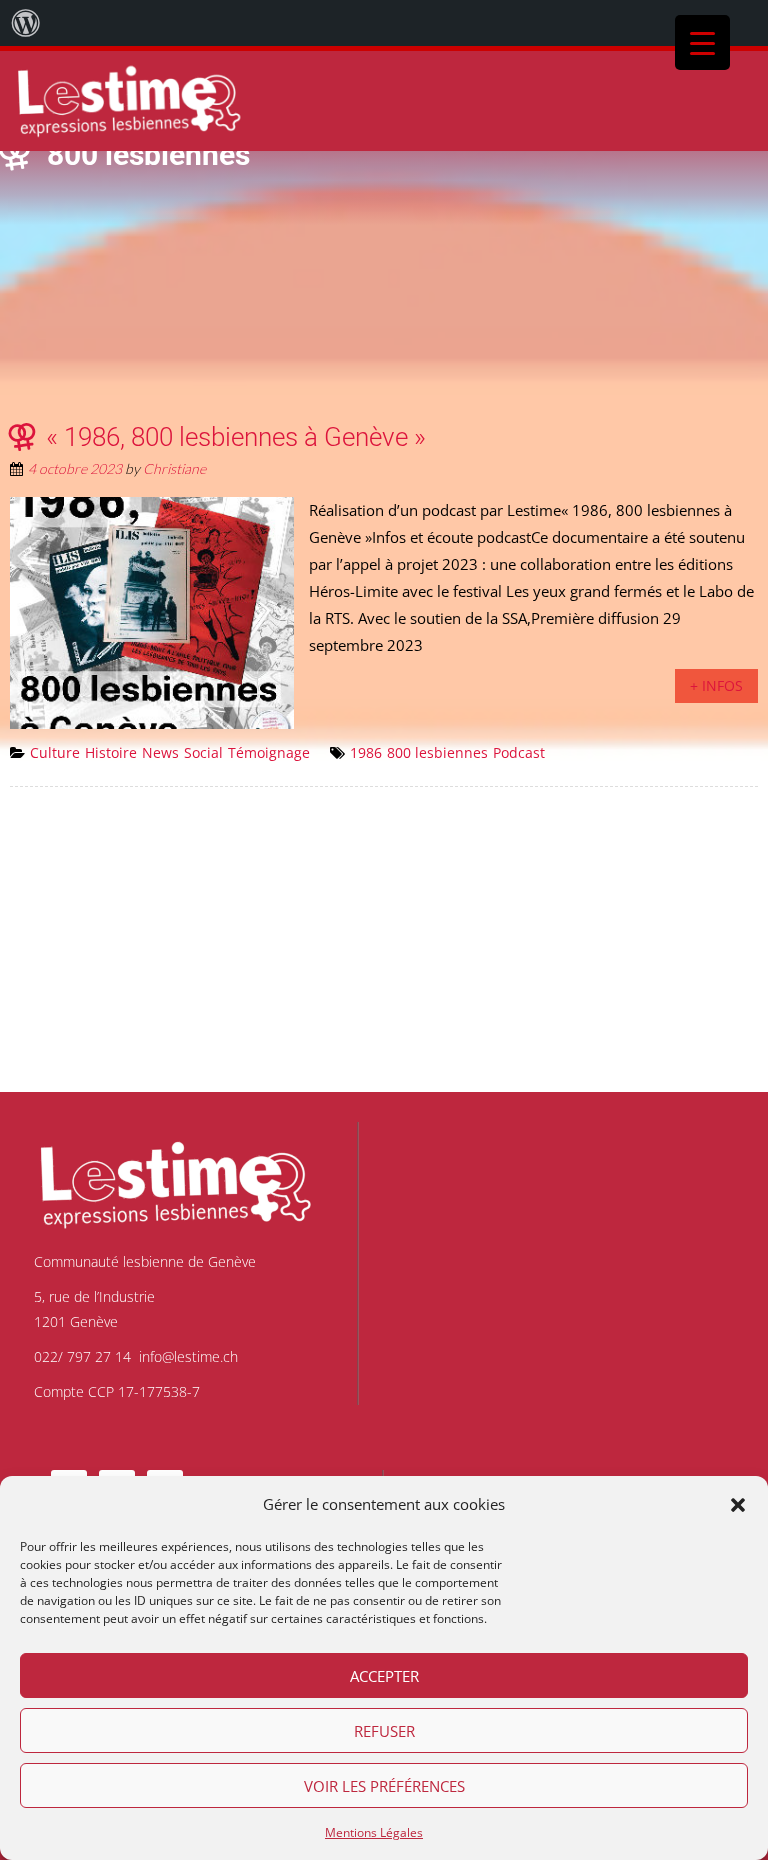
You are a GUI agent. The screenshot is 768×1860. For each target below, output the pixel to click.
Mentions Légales (374, 1832)
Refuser (384, 1731)
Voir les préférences (384, 1786)
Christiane (174, 468)
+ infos (716, 685)
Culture (55, 752)
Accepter (384, 1676)
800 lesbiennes (437, 752)
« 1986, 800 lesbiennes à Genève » (236, 437)
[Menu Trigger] (702, 42)
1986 (366, 752)
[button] (738, 1505)
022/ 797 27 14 (82, 1356)
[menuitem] (26, 23)
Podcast (519, 752)
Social (203, 752)
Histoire (111, 752)
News (160, 752)
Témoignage (269, 752)
